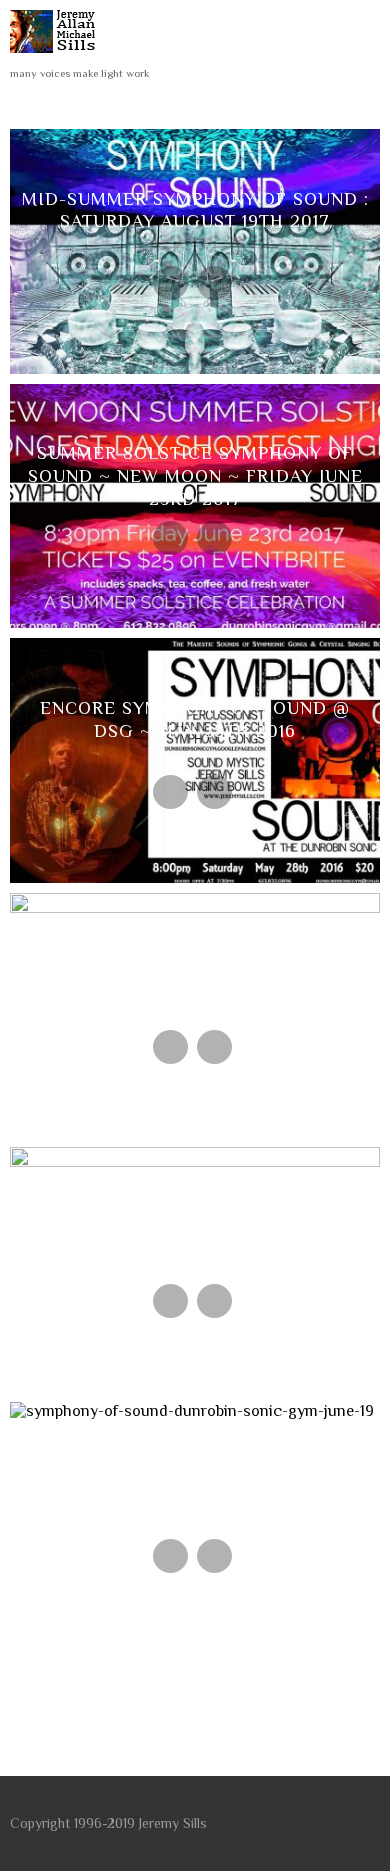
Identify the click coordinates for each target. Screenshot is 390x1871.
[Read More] (214, 283)
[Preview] (170, 283)
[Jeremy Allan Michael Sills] (56, 58)
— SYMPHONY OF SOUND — (195, 1471)
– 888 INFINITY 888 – (195, 1217)
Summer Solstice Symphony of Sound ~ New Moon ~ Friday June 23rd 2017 (195, 475)
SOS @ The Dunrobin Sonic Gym (195, 962)
